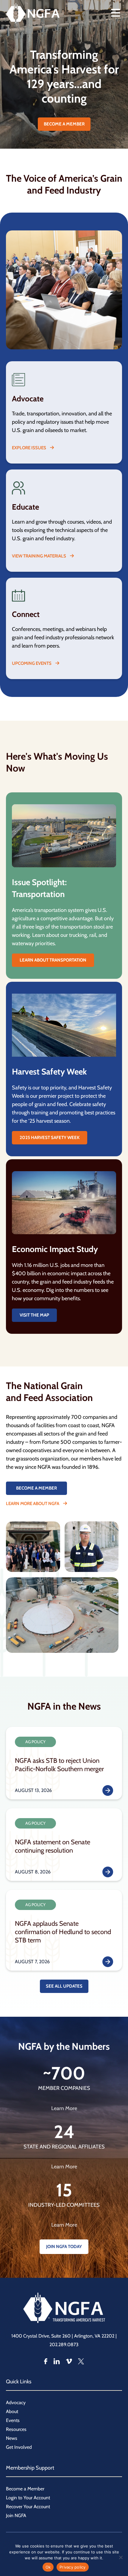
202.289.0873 (64, 2345)
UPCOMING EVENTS (32, 663)
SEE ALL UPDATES (64, 1986)
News (12, 2438)
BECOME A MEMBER (64, 124)
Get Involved (19, 2447)
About (12, 2411)
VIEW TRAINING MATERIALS (39, 556)
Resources (16, 2429)
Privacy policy (73, 2567)
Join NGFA (16, 2515)
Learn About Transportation (53, 960)
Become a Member (25, 2489)
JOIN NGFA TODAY (64, 2247)
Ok (48, 2567)
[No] (121, 2557)
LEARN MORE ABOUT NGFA (33, 1504)
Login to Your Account (28, 2498)
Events (13, 2420)
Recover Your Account (28, 2507)
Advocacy (16, 2403)
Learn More (64, 2108)
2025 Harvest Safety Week (50, 1138)
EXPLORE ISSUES (29, 448)
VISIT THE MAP (34, 1315)
